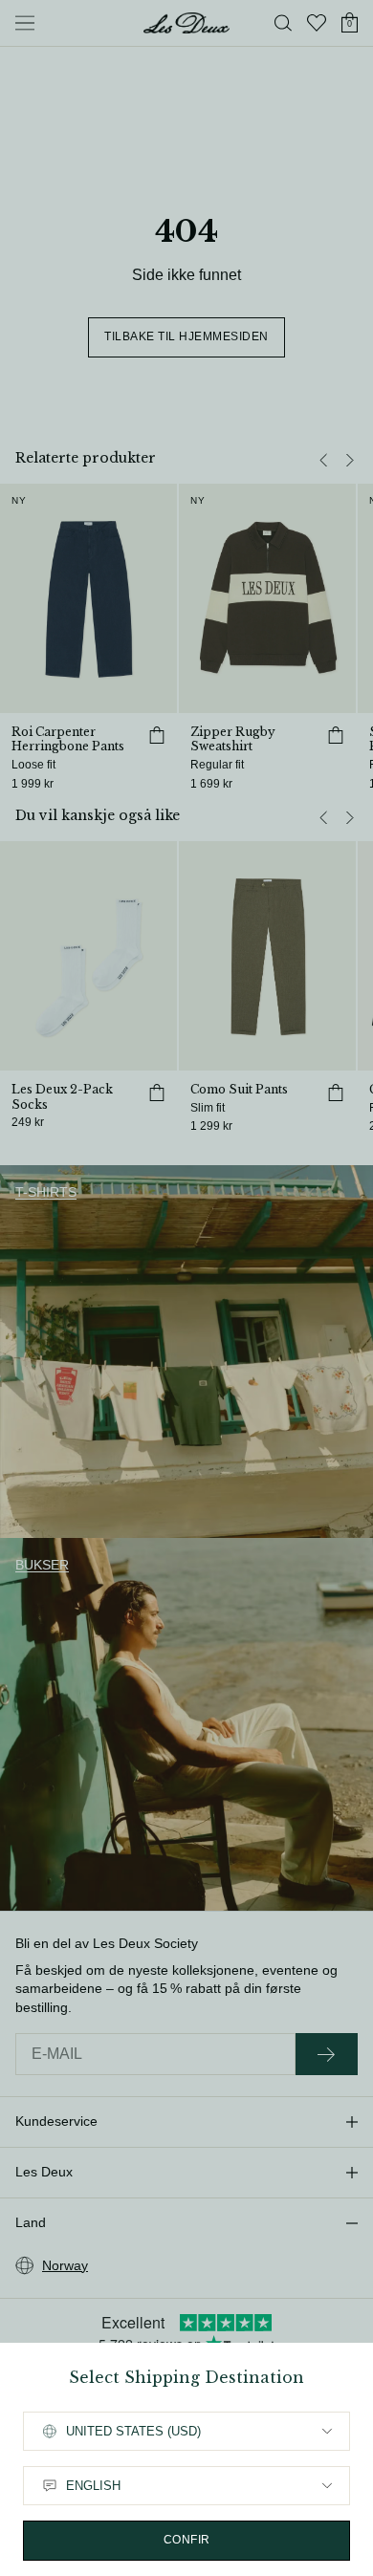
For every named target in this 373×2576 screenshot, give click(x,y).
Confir (187, 2540)
